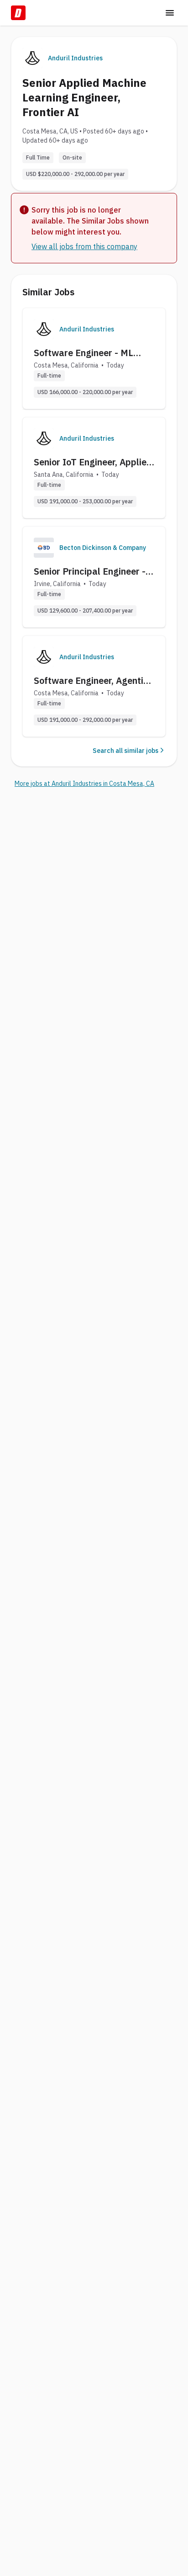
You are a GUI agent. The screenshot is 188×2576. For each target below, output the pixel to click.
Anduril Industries (75, 58)
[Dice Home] (18, 13)
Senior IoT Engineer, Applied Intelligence (93, 462)
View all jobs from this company (84, 246)
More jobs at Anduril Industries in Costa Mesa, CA (84, 784)
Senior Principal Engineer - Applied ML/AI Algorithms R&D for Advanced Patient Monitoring (90, 571)
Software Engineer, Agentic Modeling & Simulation (91, 681)
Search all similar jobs (125, 751)
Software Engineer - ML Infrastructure (84, 353)
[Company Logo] (44, 329)
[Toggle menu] (170, 13)
